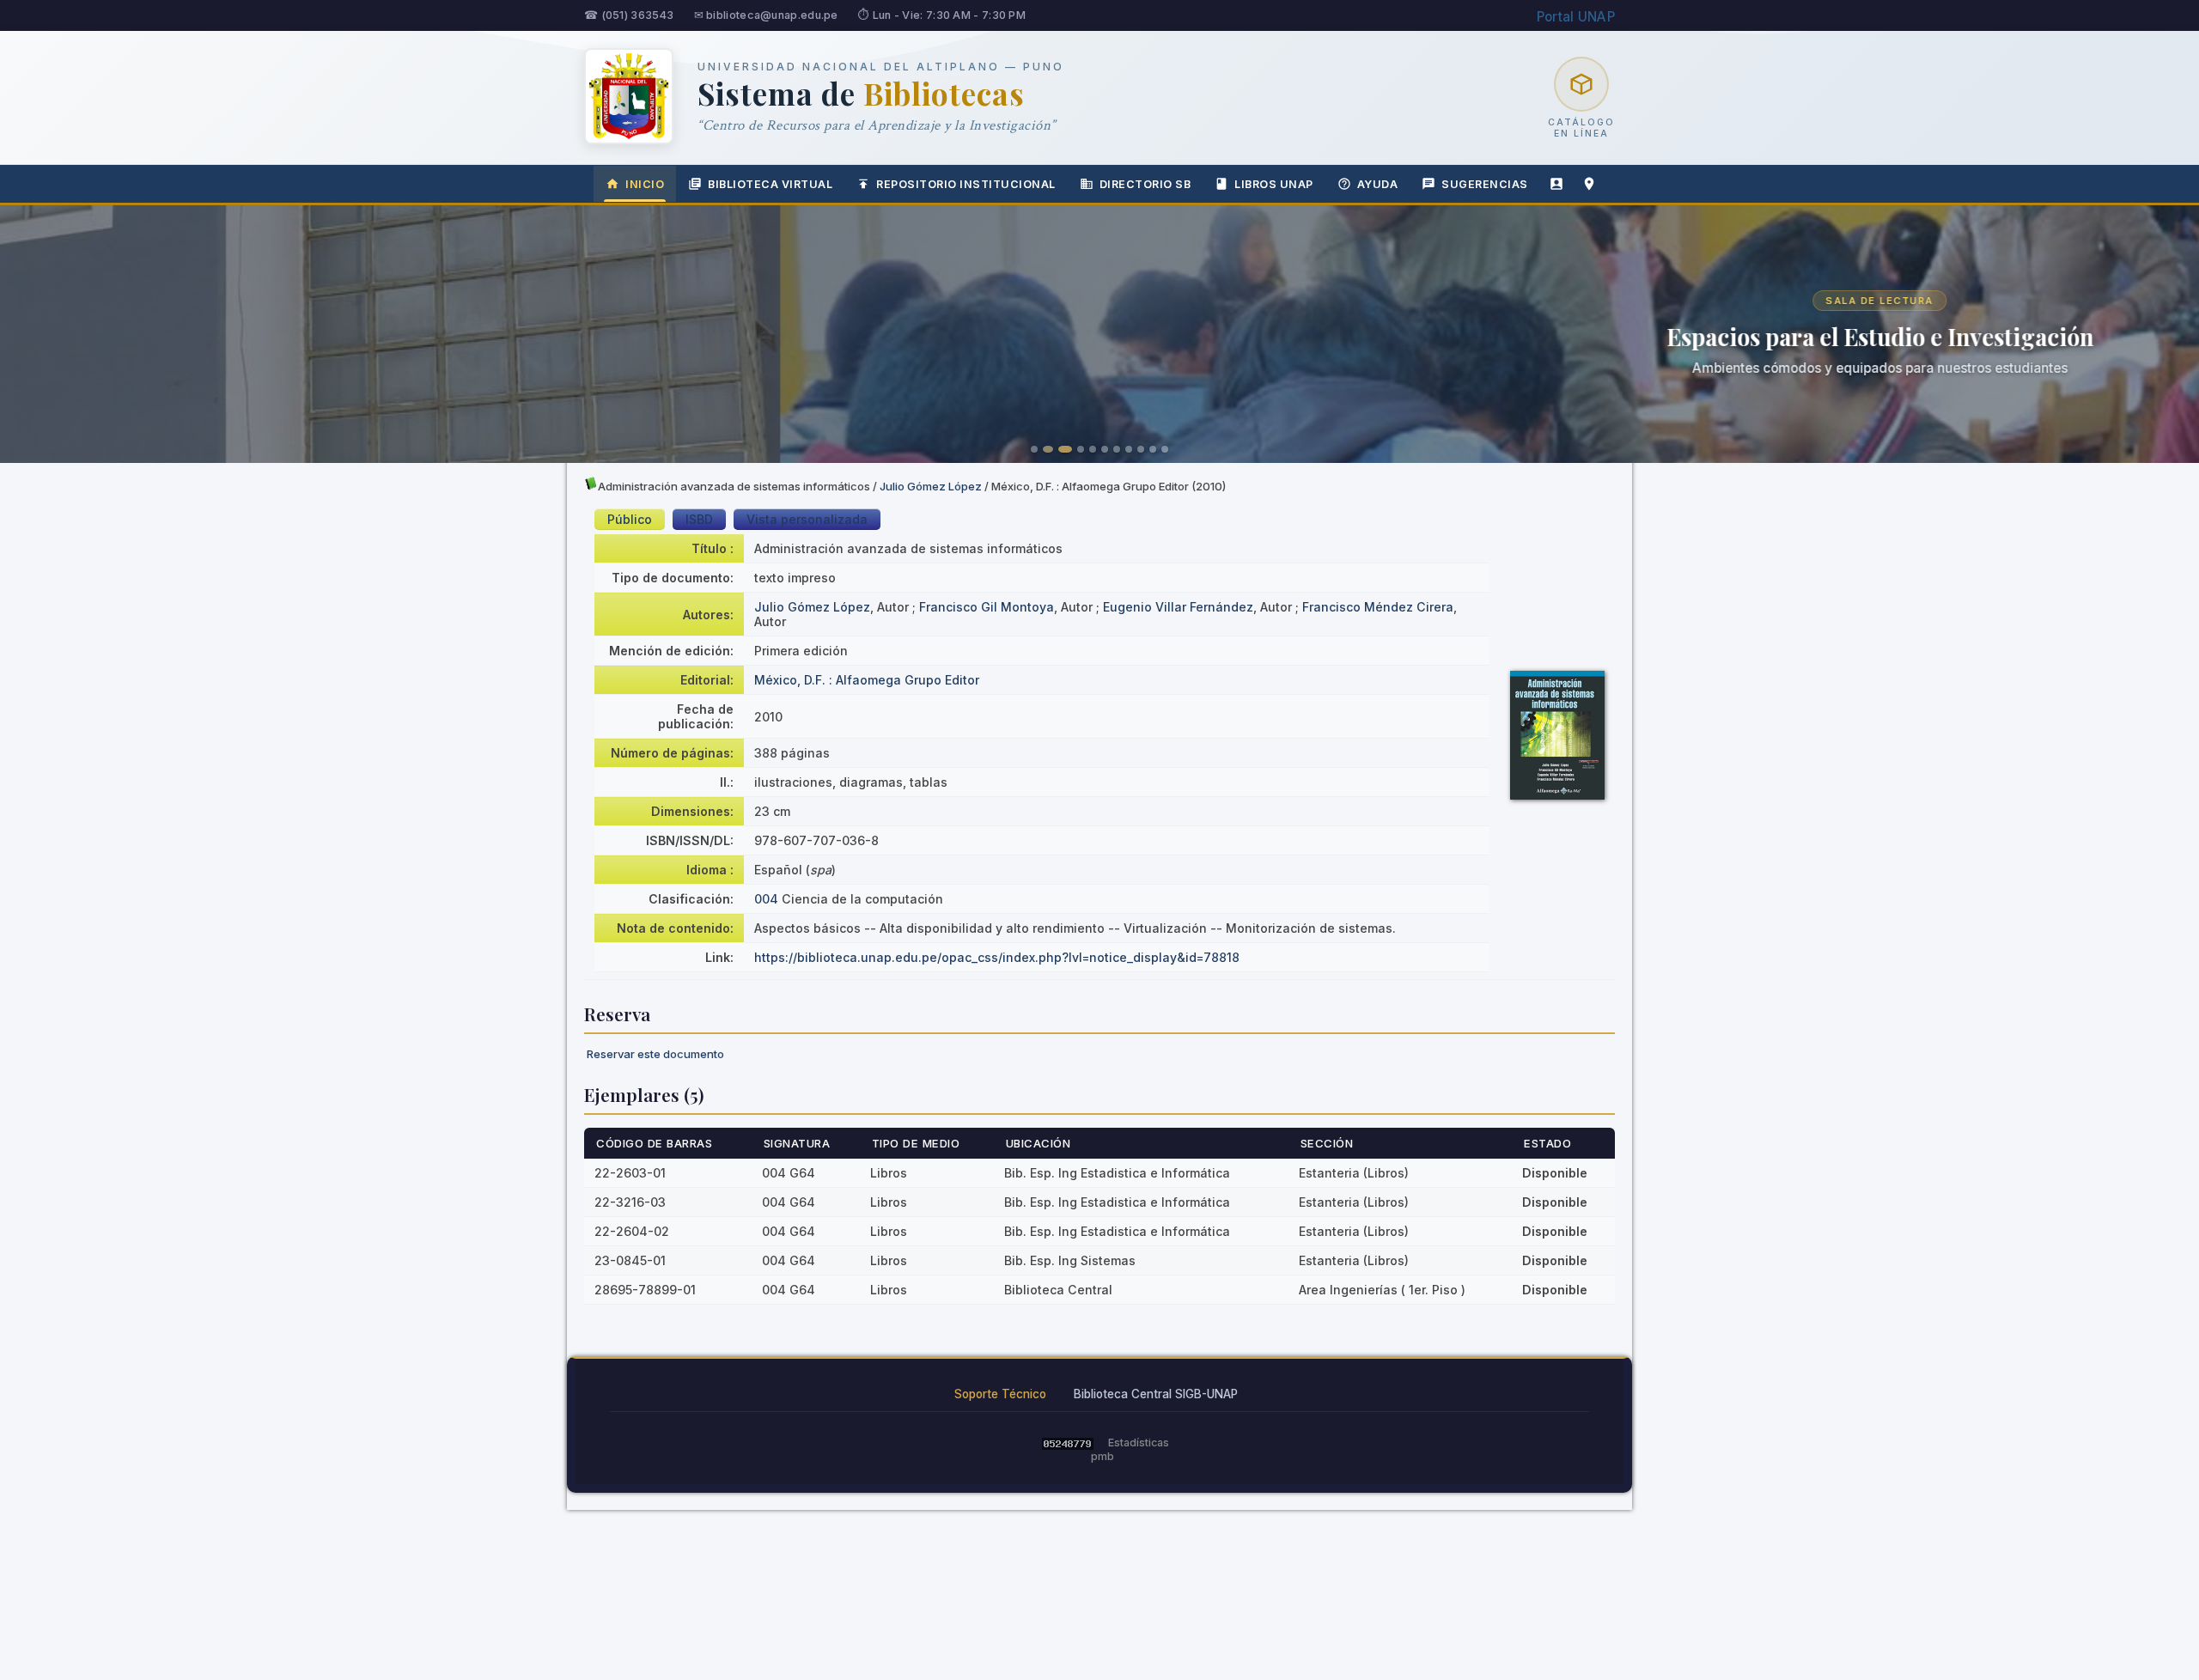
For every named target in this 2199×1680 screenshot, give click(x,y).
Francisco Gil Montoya (987, 607)
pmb (1103, 1456)
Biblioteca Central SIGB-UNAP (1156, 1394)
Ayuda (1378, 184)
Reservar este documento (655, 1054)
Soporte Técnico (1000, 1394)
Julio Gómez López (931, 486)
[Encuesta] (1556, 184)
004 (766, 899)
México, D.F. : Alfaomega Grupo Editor (867, 680)
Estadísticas (1139, 1443)
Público (630, 519)
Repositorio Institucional (966, 184)
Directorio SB (1145, 184)
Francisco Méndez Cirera (1378, 607)
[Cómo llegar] (1589, 184)
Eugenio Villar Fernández (1178, 607)
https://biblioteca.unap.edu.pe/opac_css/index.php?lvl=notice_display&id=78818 (997, 957)
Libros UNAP (1274, 184)
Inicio (645, 184)
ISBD (699, 519)
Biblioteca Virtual (770, 184)
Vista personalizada (807, 519)
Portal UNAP (1576, 17)
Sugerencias (1485, 184)
